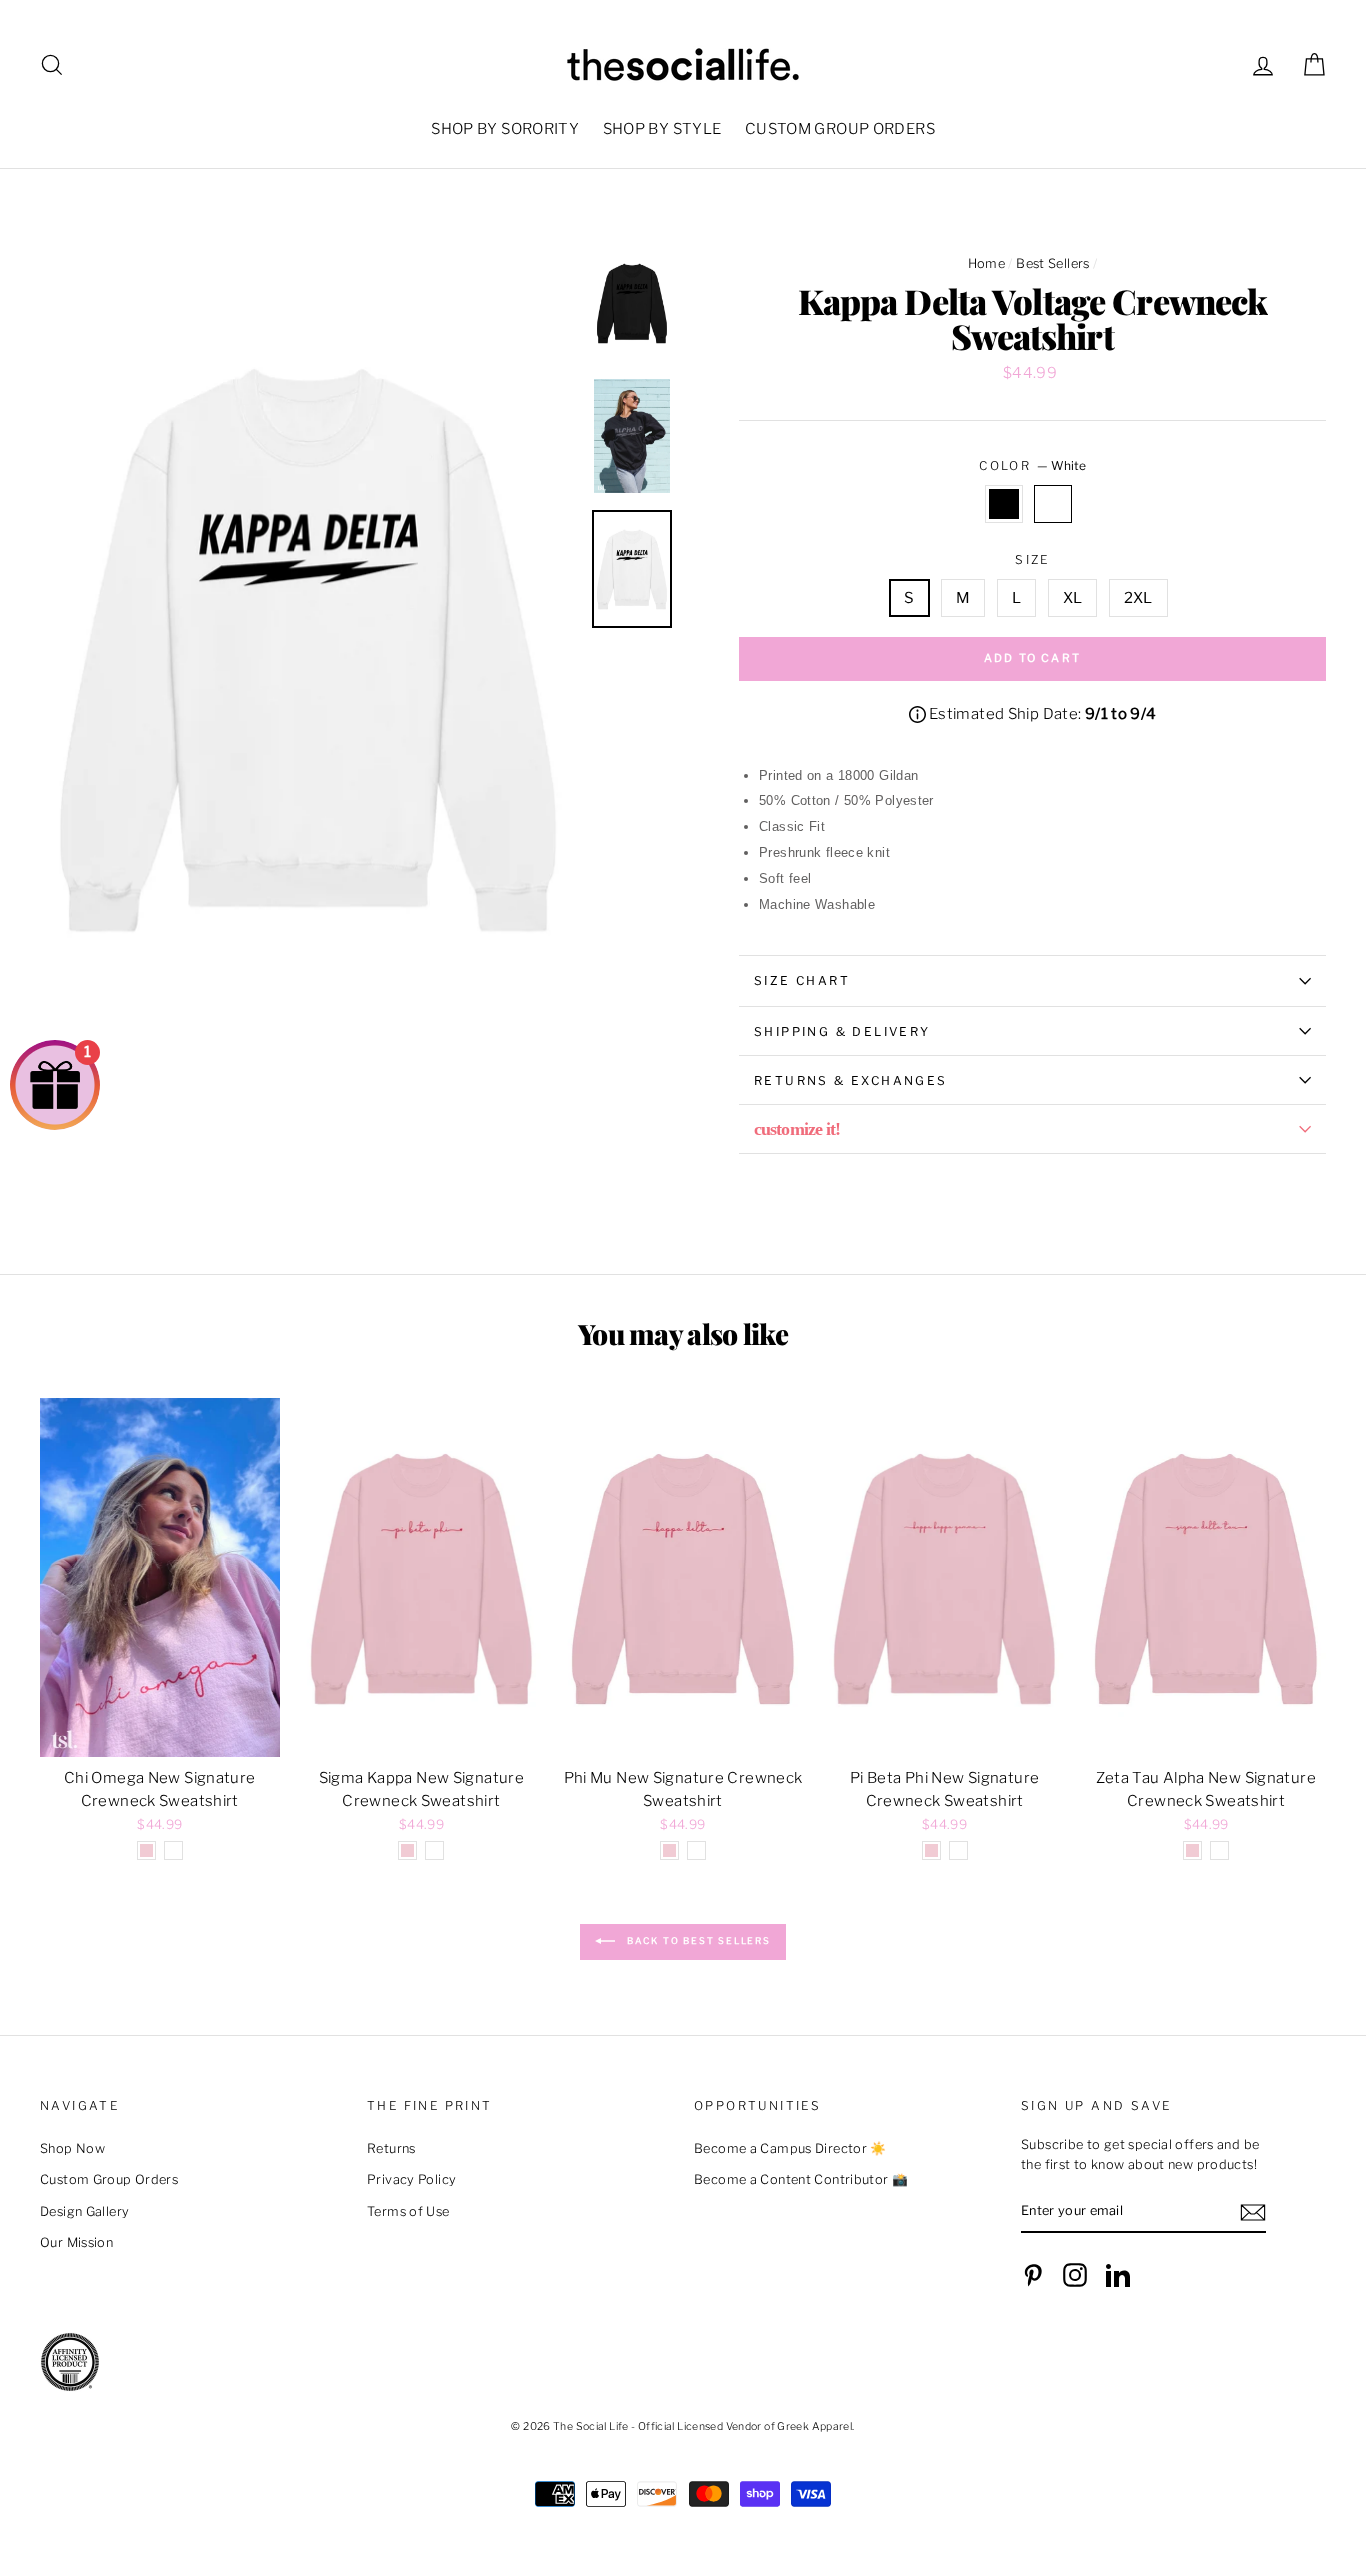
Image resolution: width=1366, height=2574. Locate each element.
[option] (308, 647)
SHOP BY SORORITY (505, 129)
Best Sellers (1053, 263)
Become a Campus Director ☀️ (790, 2148)
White (1053, 504)
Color (1032, 465)
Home (987, 263)
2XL (1138, 598)
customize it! (797, 1129)
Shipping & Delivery (842, 1031)
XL (1073, 598)
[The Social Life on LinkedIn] (1118, 2275)
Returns (391, 2148)
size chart (802, 980)
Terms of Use (408, 2211)
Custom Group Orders (109, 2179)
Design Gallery (84, 2211)
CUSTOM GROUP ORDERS (840, 129)
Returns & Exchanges (851, 1080)
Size (1032, 559)
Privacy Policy (411, 2179)
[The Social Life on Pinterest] (1033, 2275)
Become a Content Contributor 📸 (801, 2179)
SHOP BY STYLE (662, 129)
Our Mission (76, 2242)
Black (1004, 504)
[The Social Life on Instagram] (1075, 2275)
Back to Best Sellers (697, 1940)
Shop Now (72, 2148)
